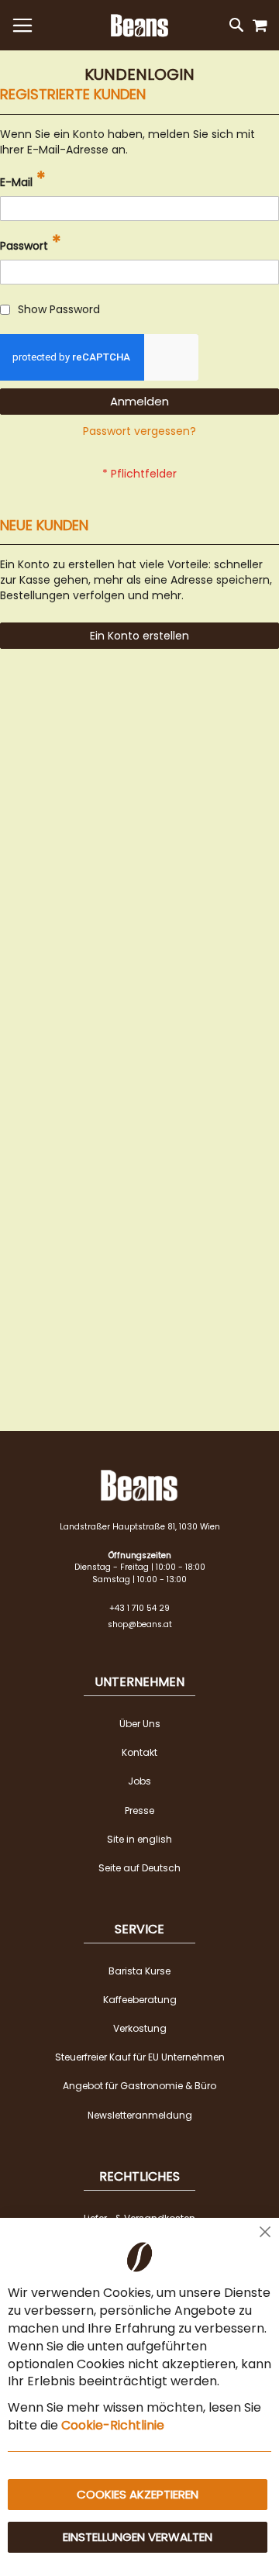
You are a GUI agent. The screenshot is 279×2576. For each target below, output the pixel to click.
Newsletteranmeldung (140, 2115)
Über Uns (140, 1724)
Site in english (139, 1839)
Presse (139, 1810)
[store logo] (139, 26)
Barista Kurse (139, 1971)
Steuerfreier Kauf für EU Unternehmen (140, 2057)
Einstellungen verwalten (138, 2537)
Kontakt (139, 1752)
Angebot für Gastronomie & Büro (139, 2086)
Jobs (139, 1781)
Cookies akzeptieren (138, 2494)
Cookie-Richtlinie (113, 2425)
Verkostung (140, 2028)
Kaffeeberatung (140, 2000)
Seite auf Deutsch (139, 1868)
